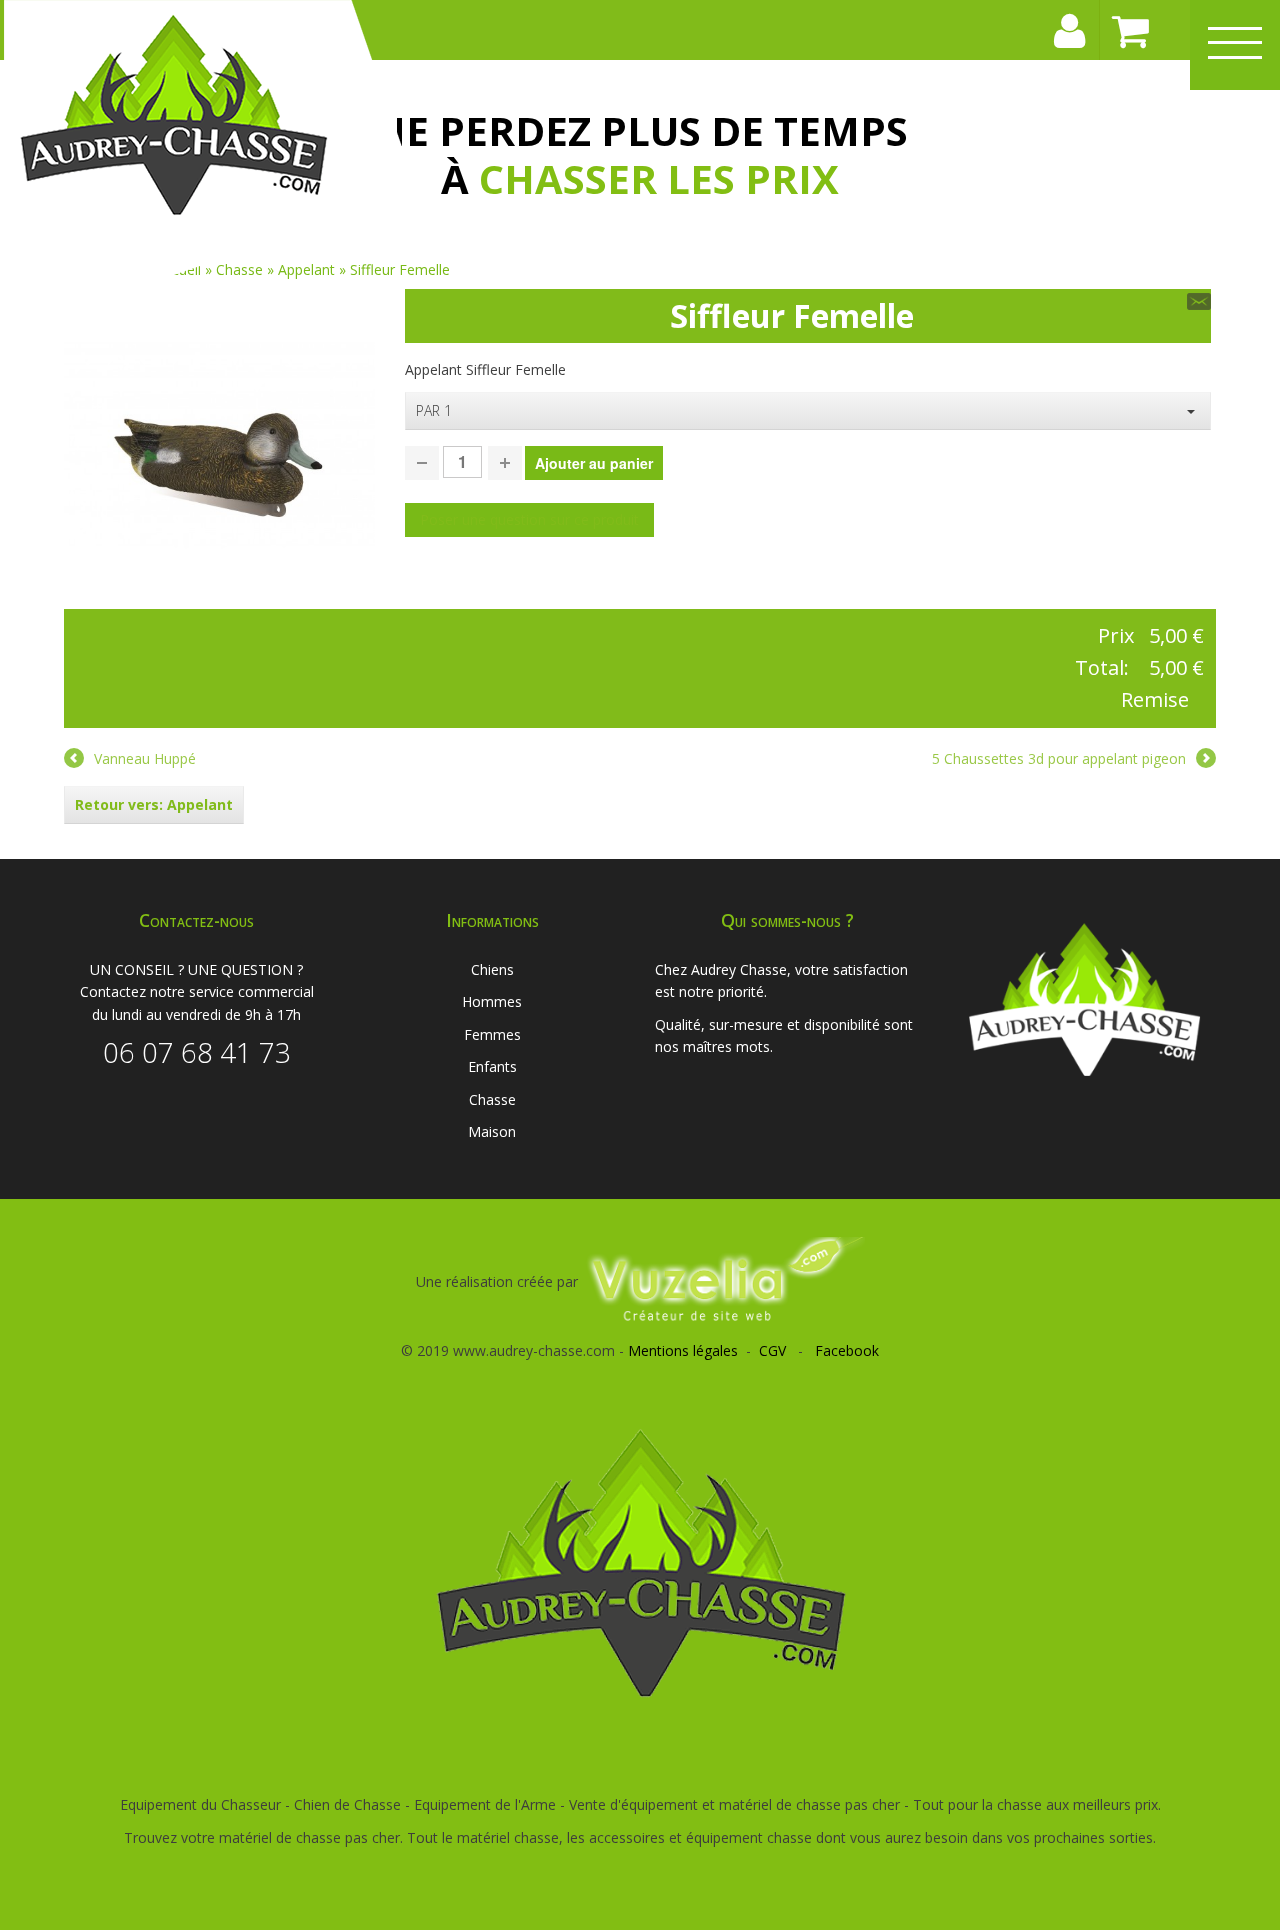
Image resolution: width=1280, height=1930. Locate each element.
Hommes (492, 1001)
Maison (492, 1131)
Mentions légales (683, 1350)
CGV (772, 1350)
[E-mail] (1199, 301)
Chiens (492, 969)
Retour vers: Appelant (154, 804)
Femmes (492, 1034)
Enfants (492, 1066)
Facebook (847, 1350)
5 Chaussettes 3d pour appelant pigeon (1059, 758)
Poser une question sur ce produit (529, 519)
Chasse (492, 1099)
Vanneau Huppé (145, 758)
